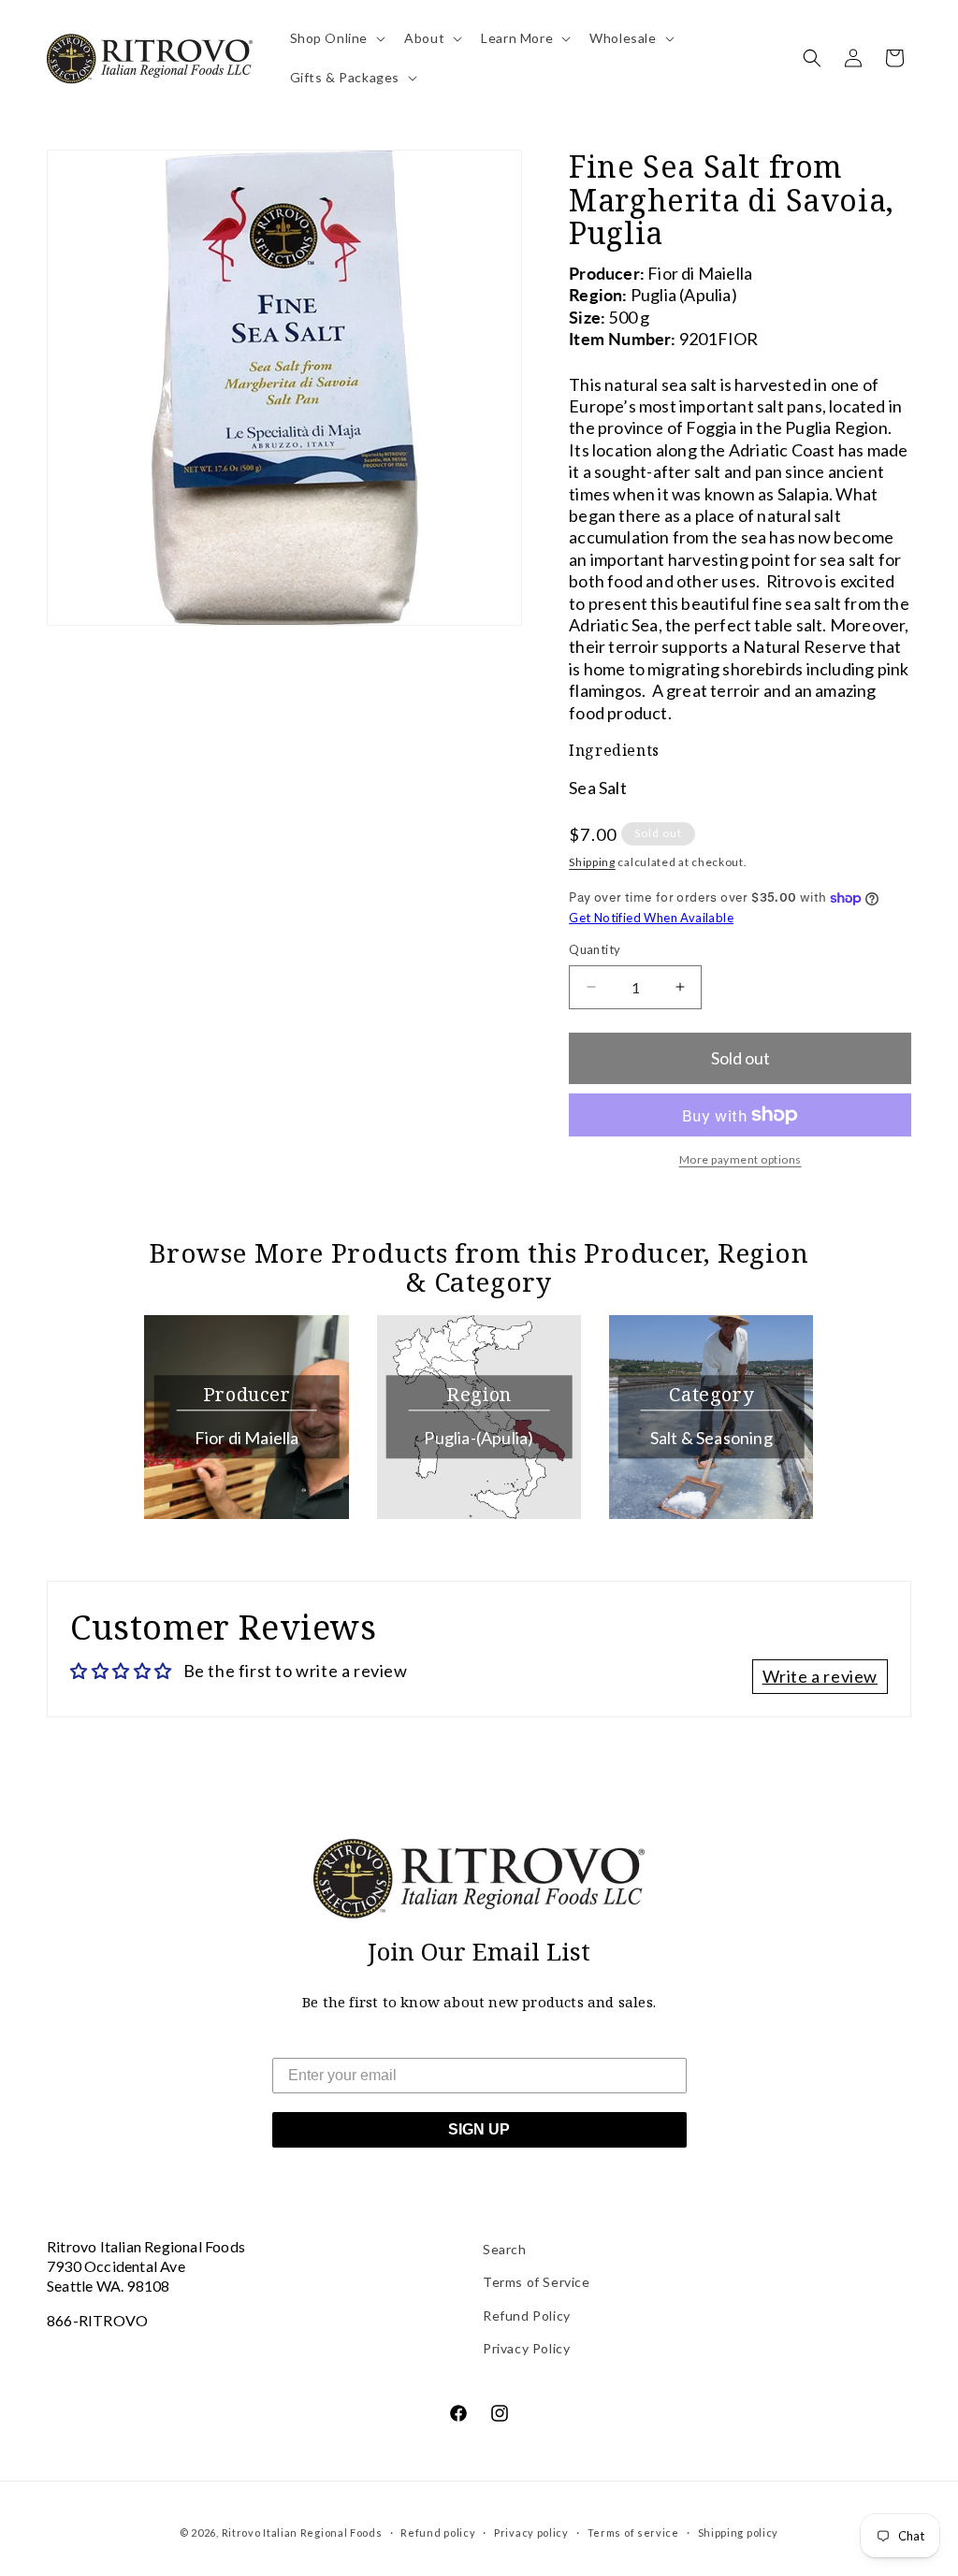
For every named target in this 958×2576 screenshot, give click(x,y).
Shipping (592, 862)
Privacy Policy (526, 2348)
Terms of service (633, 2533)
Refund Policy (527, 2316)
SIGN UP (479, 2129)
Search (505, 2249)
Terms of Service (537, 2282)
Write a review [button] (820, 1676)
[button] (336, 38)
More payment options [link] (740, 1159)
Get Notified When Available (651, 918)
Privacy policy (531, 2533)
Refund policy (438, 2533)
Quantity (595, 949)
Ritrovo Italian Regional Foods (302, 2533)
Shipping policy (739, 2533)
